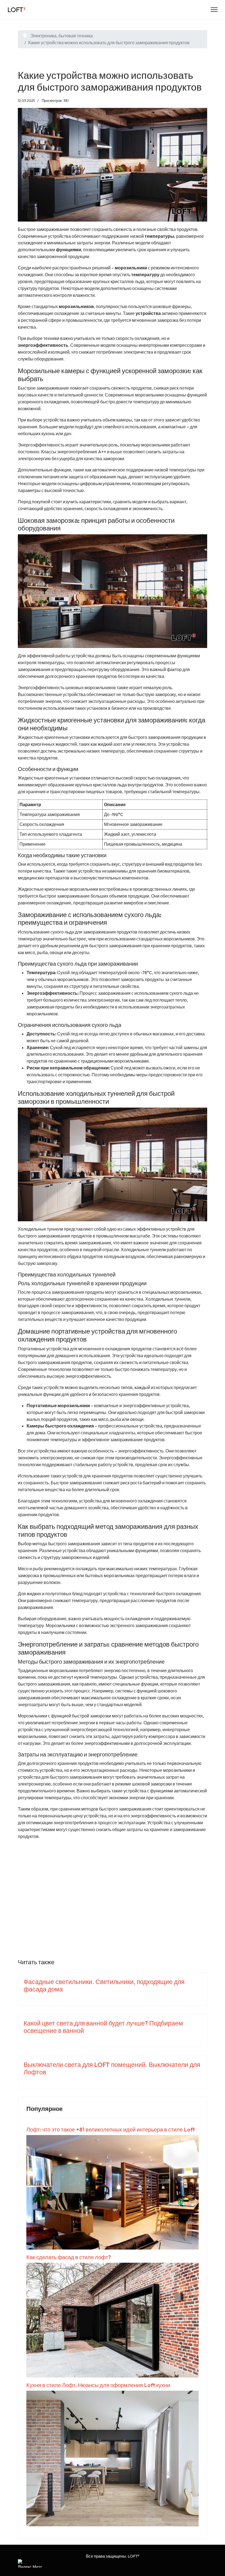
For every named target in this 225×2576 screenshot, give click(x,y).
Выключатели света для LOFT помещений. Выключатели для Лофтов (112, 2068)
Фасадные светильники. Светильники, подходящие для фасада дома (104, 1985)
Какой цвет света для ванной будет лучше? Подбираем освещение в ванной (103, 2027)
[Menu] (214, 10)
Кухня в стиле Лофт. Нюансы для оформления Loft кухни (98, 2385)
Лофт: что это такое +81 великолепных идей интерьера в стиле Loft (111, 2129)
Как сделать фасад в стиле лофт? (69, 2257)
